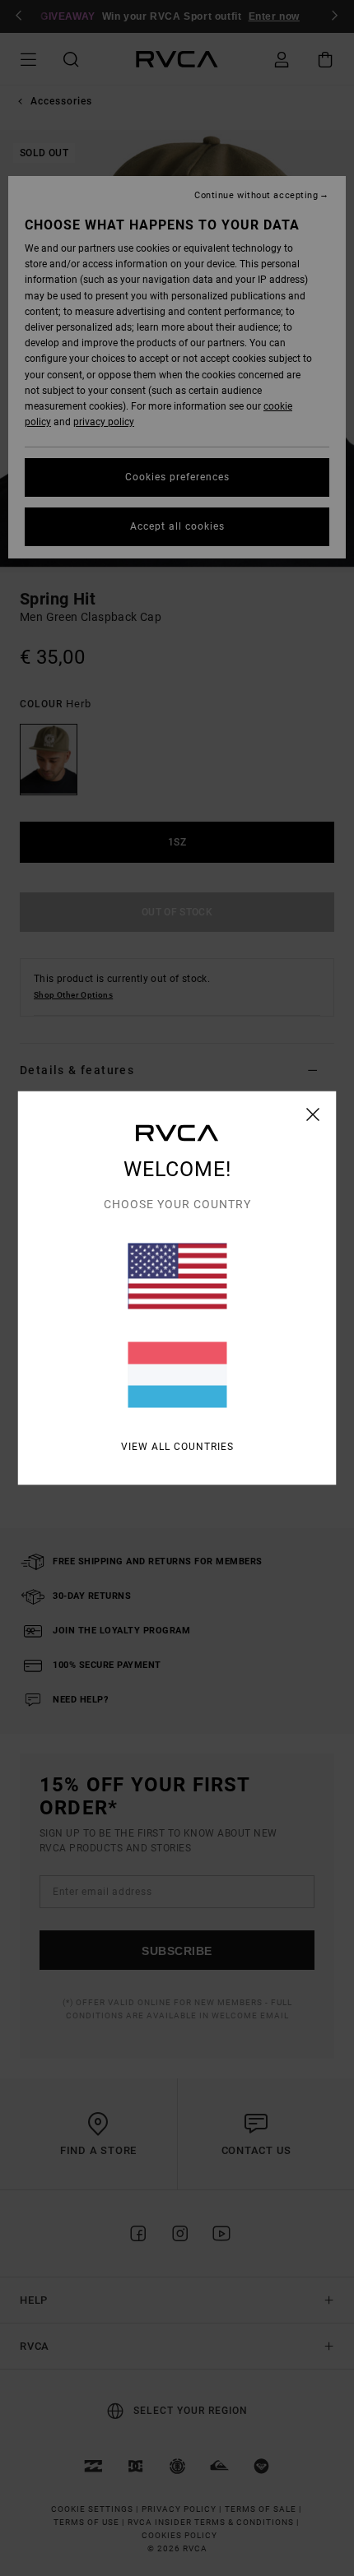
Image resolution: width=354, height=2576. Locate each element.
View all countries (177, 1447)
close (313, 1114)
